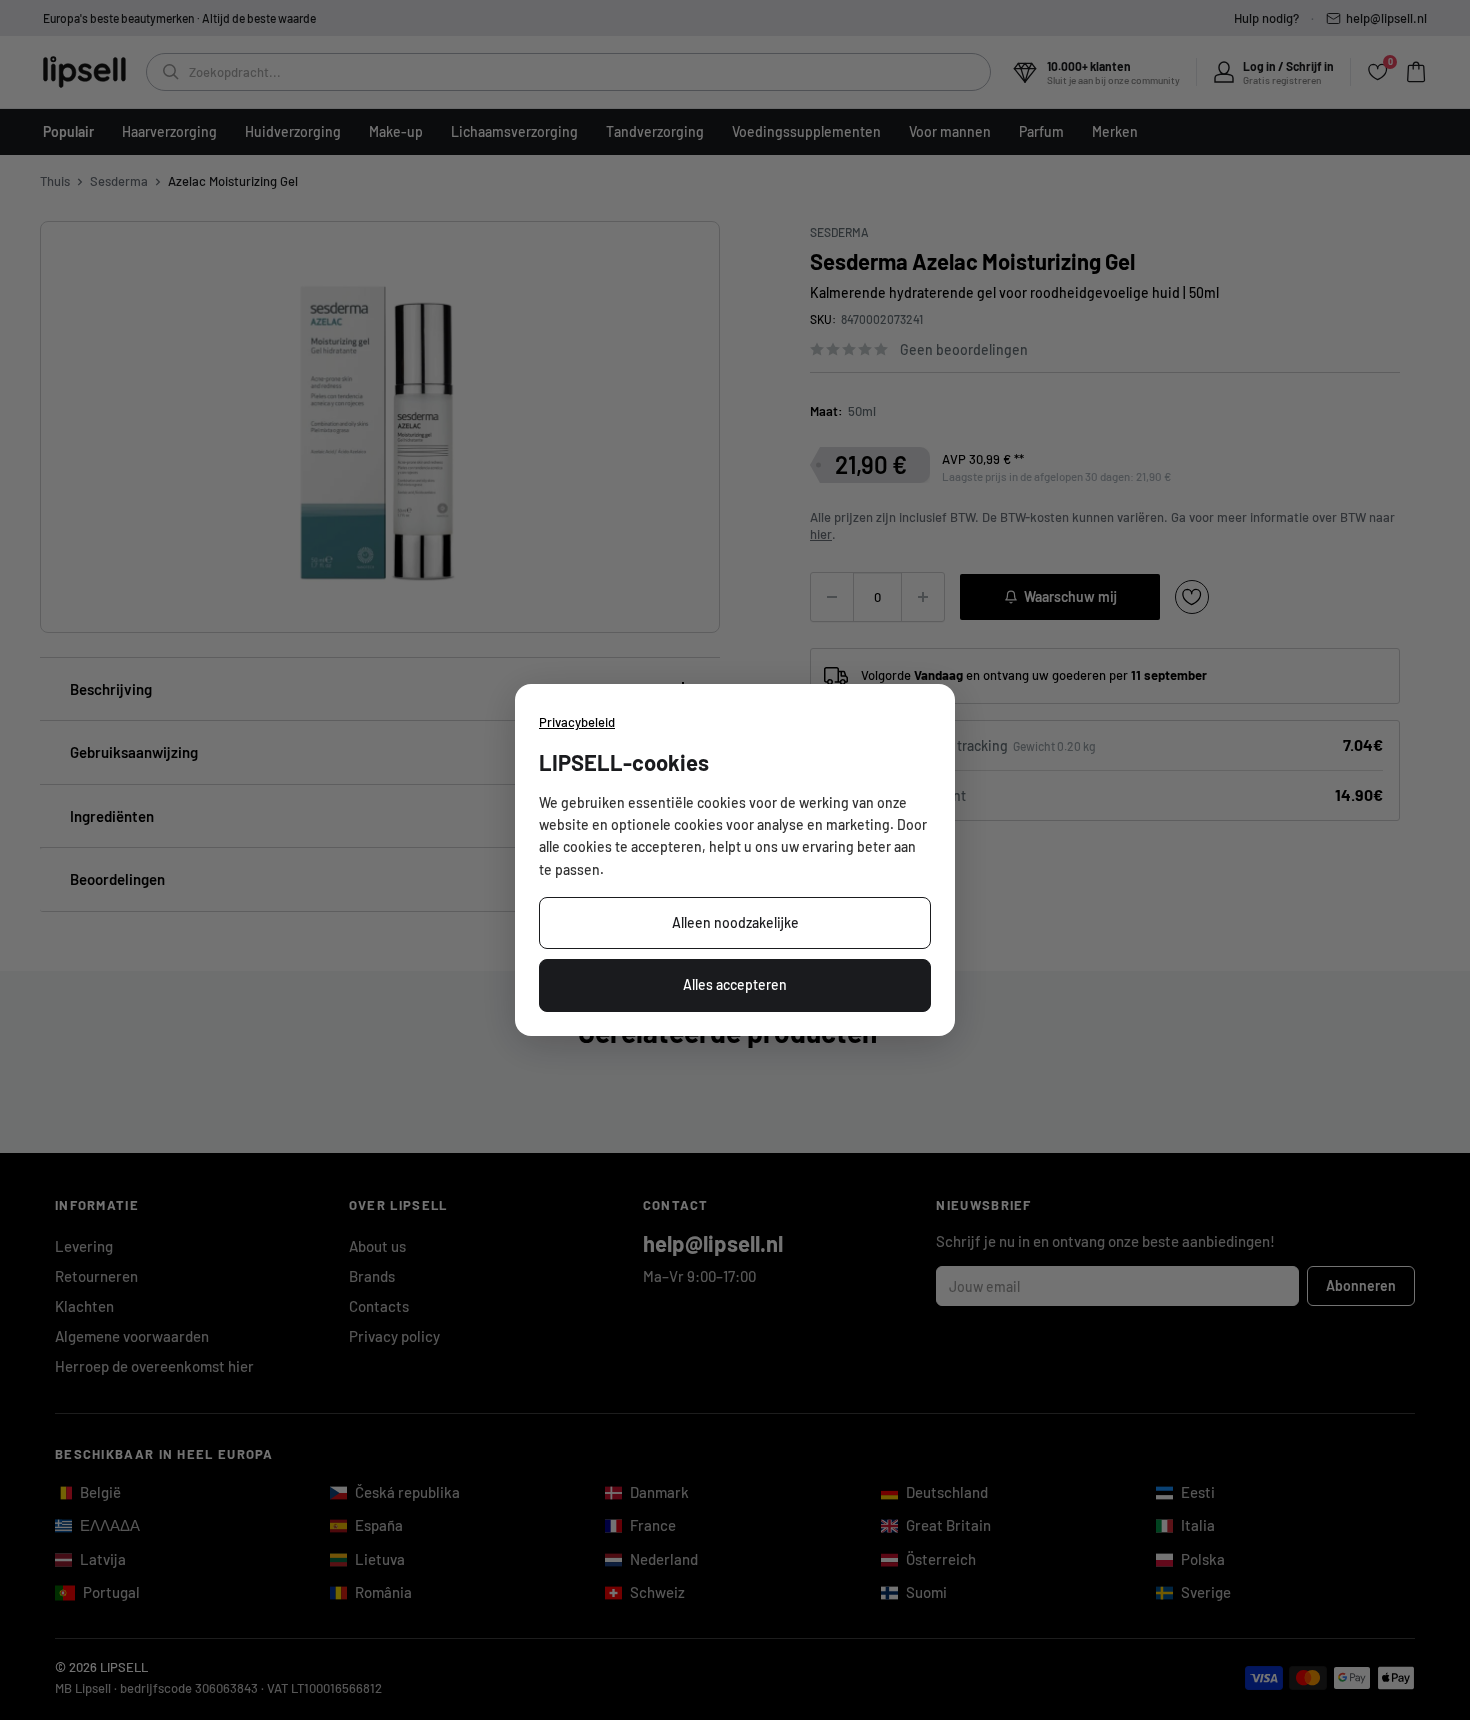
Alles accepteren (735, 984)
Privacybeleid (577, 722)
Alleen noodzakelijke (735, 922)
